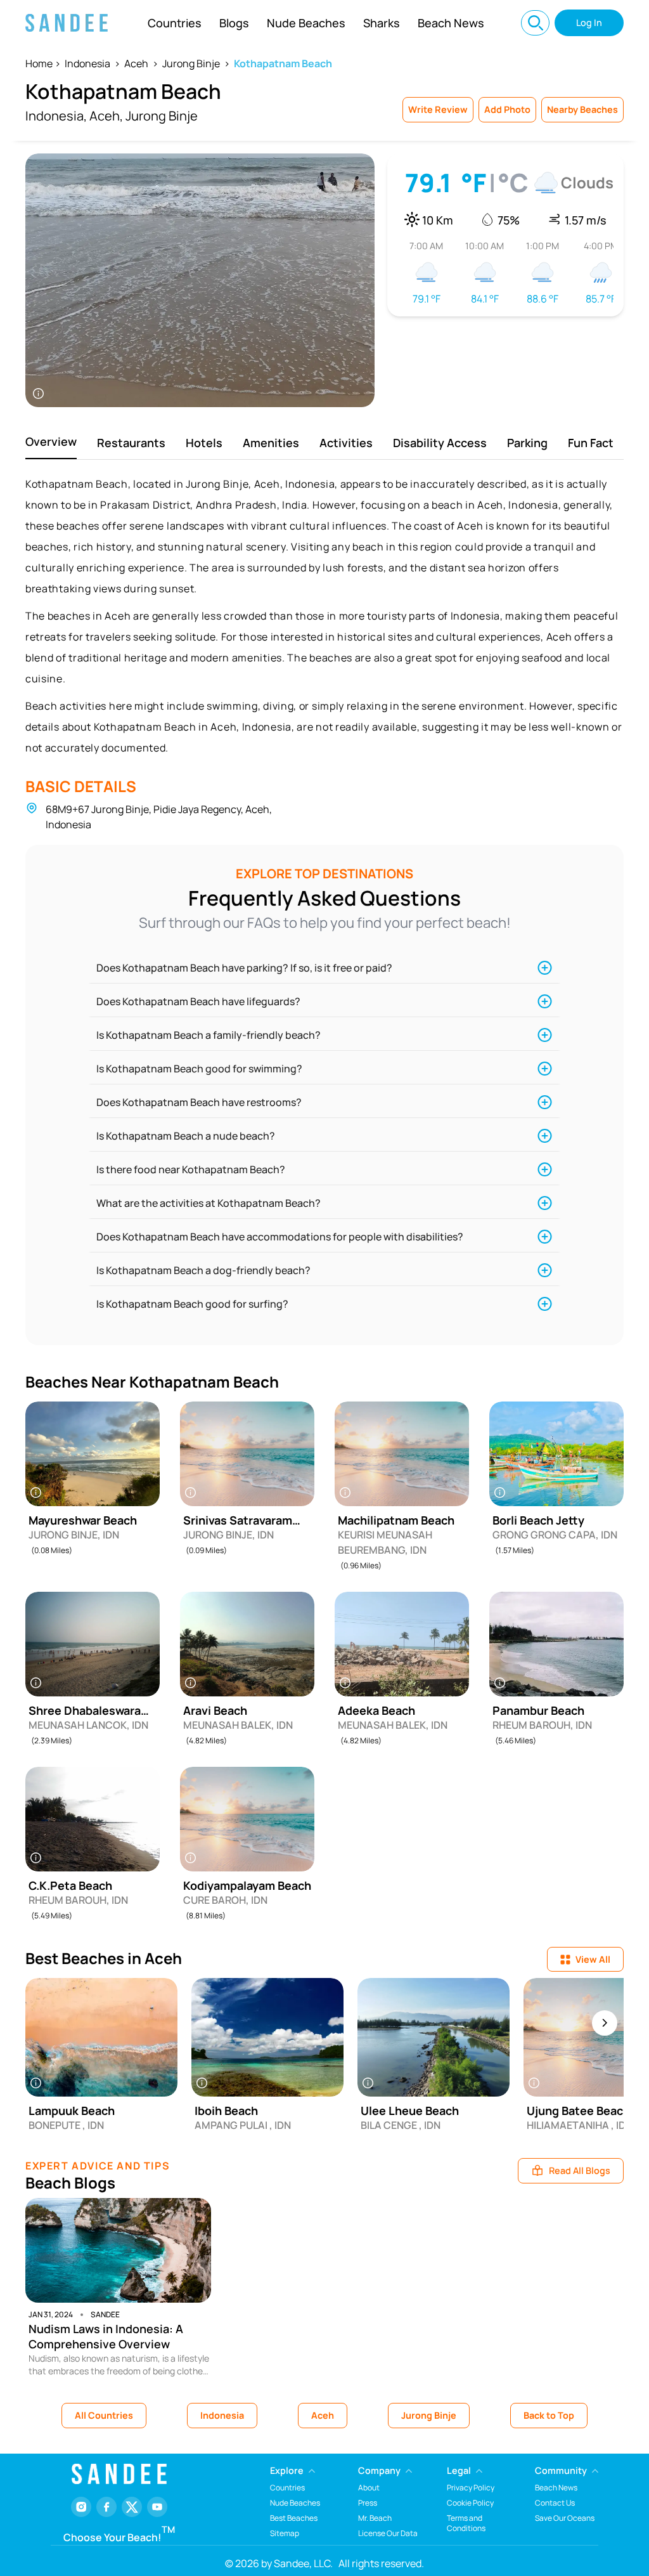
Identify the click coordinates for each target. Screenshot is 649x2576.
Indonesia (87, 63)
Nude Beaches (306, 23)
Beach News (451, 23)
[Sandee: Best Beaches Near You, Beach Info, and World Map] (67, 23)
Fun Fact (591, 443)
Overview (51, 441)
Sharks (382, 23)
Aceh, (106, 116)
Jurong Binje (191, 63)
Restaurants (131, 443)
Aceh (136, 63)
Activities (346, 443)
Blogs (234, 23)
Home (39, 63)
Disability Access (440, 443)
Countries (175, 23)
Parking (527, 443)
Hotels (204, 443)
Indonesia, (56, 116)
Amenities (271, 443)
